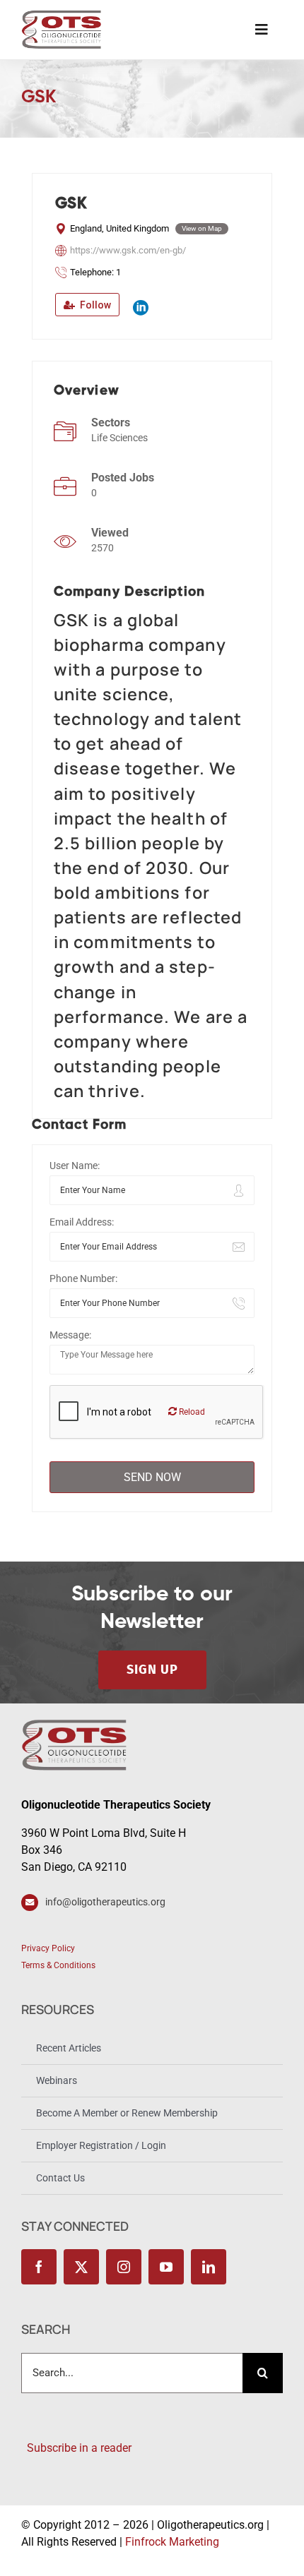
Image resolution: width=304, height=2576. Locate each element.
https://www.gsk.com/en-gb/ (128, 250)
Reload (191, 1412)
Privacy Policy (48, 1948)
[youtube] (166, 2267)
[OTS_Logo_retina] (62, 15)
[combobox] (132, 2373)
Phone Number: (83, 1278)
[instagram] (124, 2267)
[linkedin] (209, 2267)
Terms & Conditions (58, 1965)
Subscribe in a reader (76, 2448)
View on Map (202, 228)
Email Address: (82, 1222)
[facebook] (39, 2267)
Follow (94, 305)
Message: (70, 1335)
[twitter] (81, 2267)
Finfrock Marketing (172, 2542)
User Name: (75, 1166)
